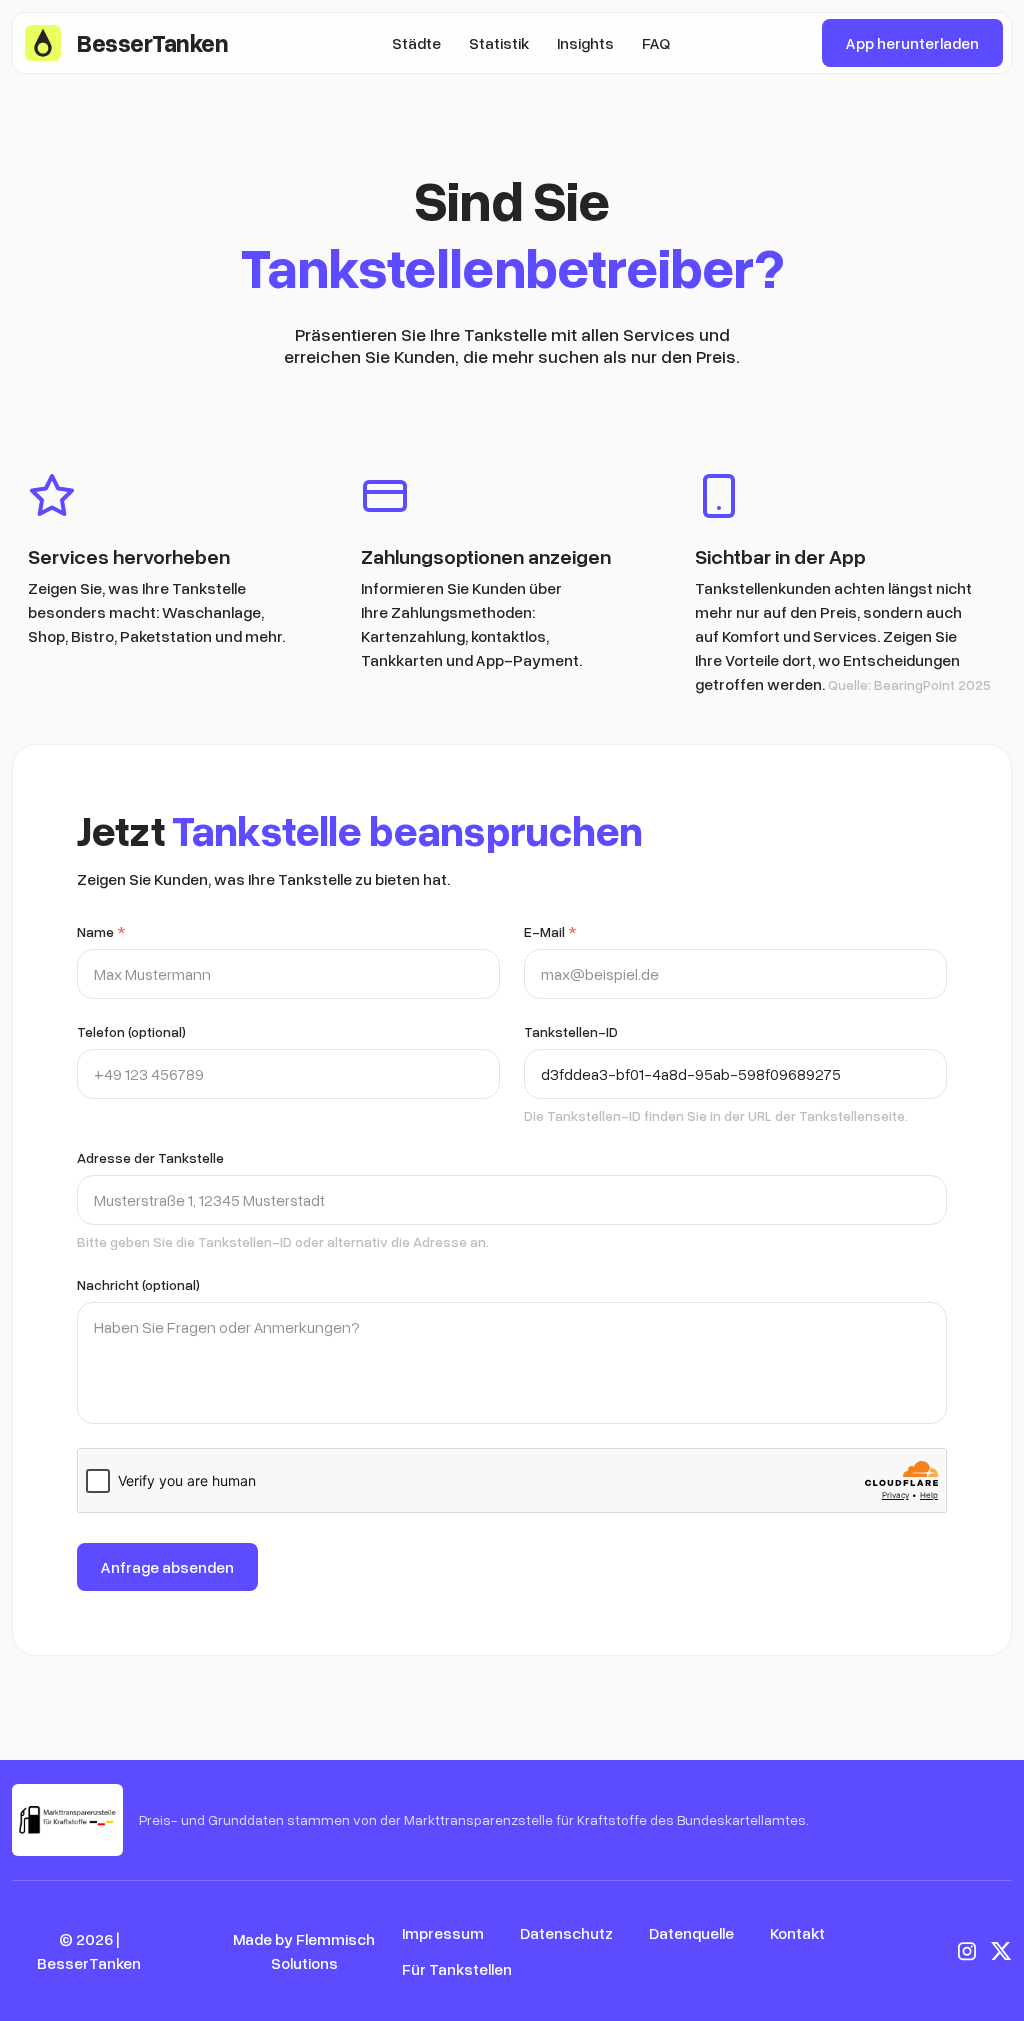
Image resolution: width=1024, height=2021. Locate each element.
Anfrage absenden (167, 1567)
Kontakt (797, 1933)
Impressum (443, 1933)
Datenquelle (691, 1933)
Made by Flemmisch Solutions (304, 1951)
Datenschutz (566, 1933)
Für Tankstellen (457, 1969)
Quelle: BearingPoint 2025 (909, 684)
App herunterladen (912, 43)
